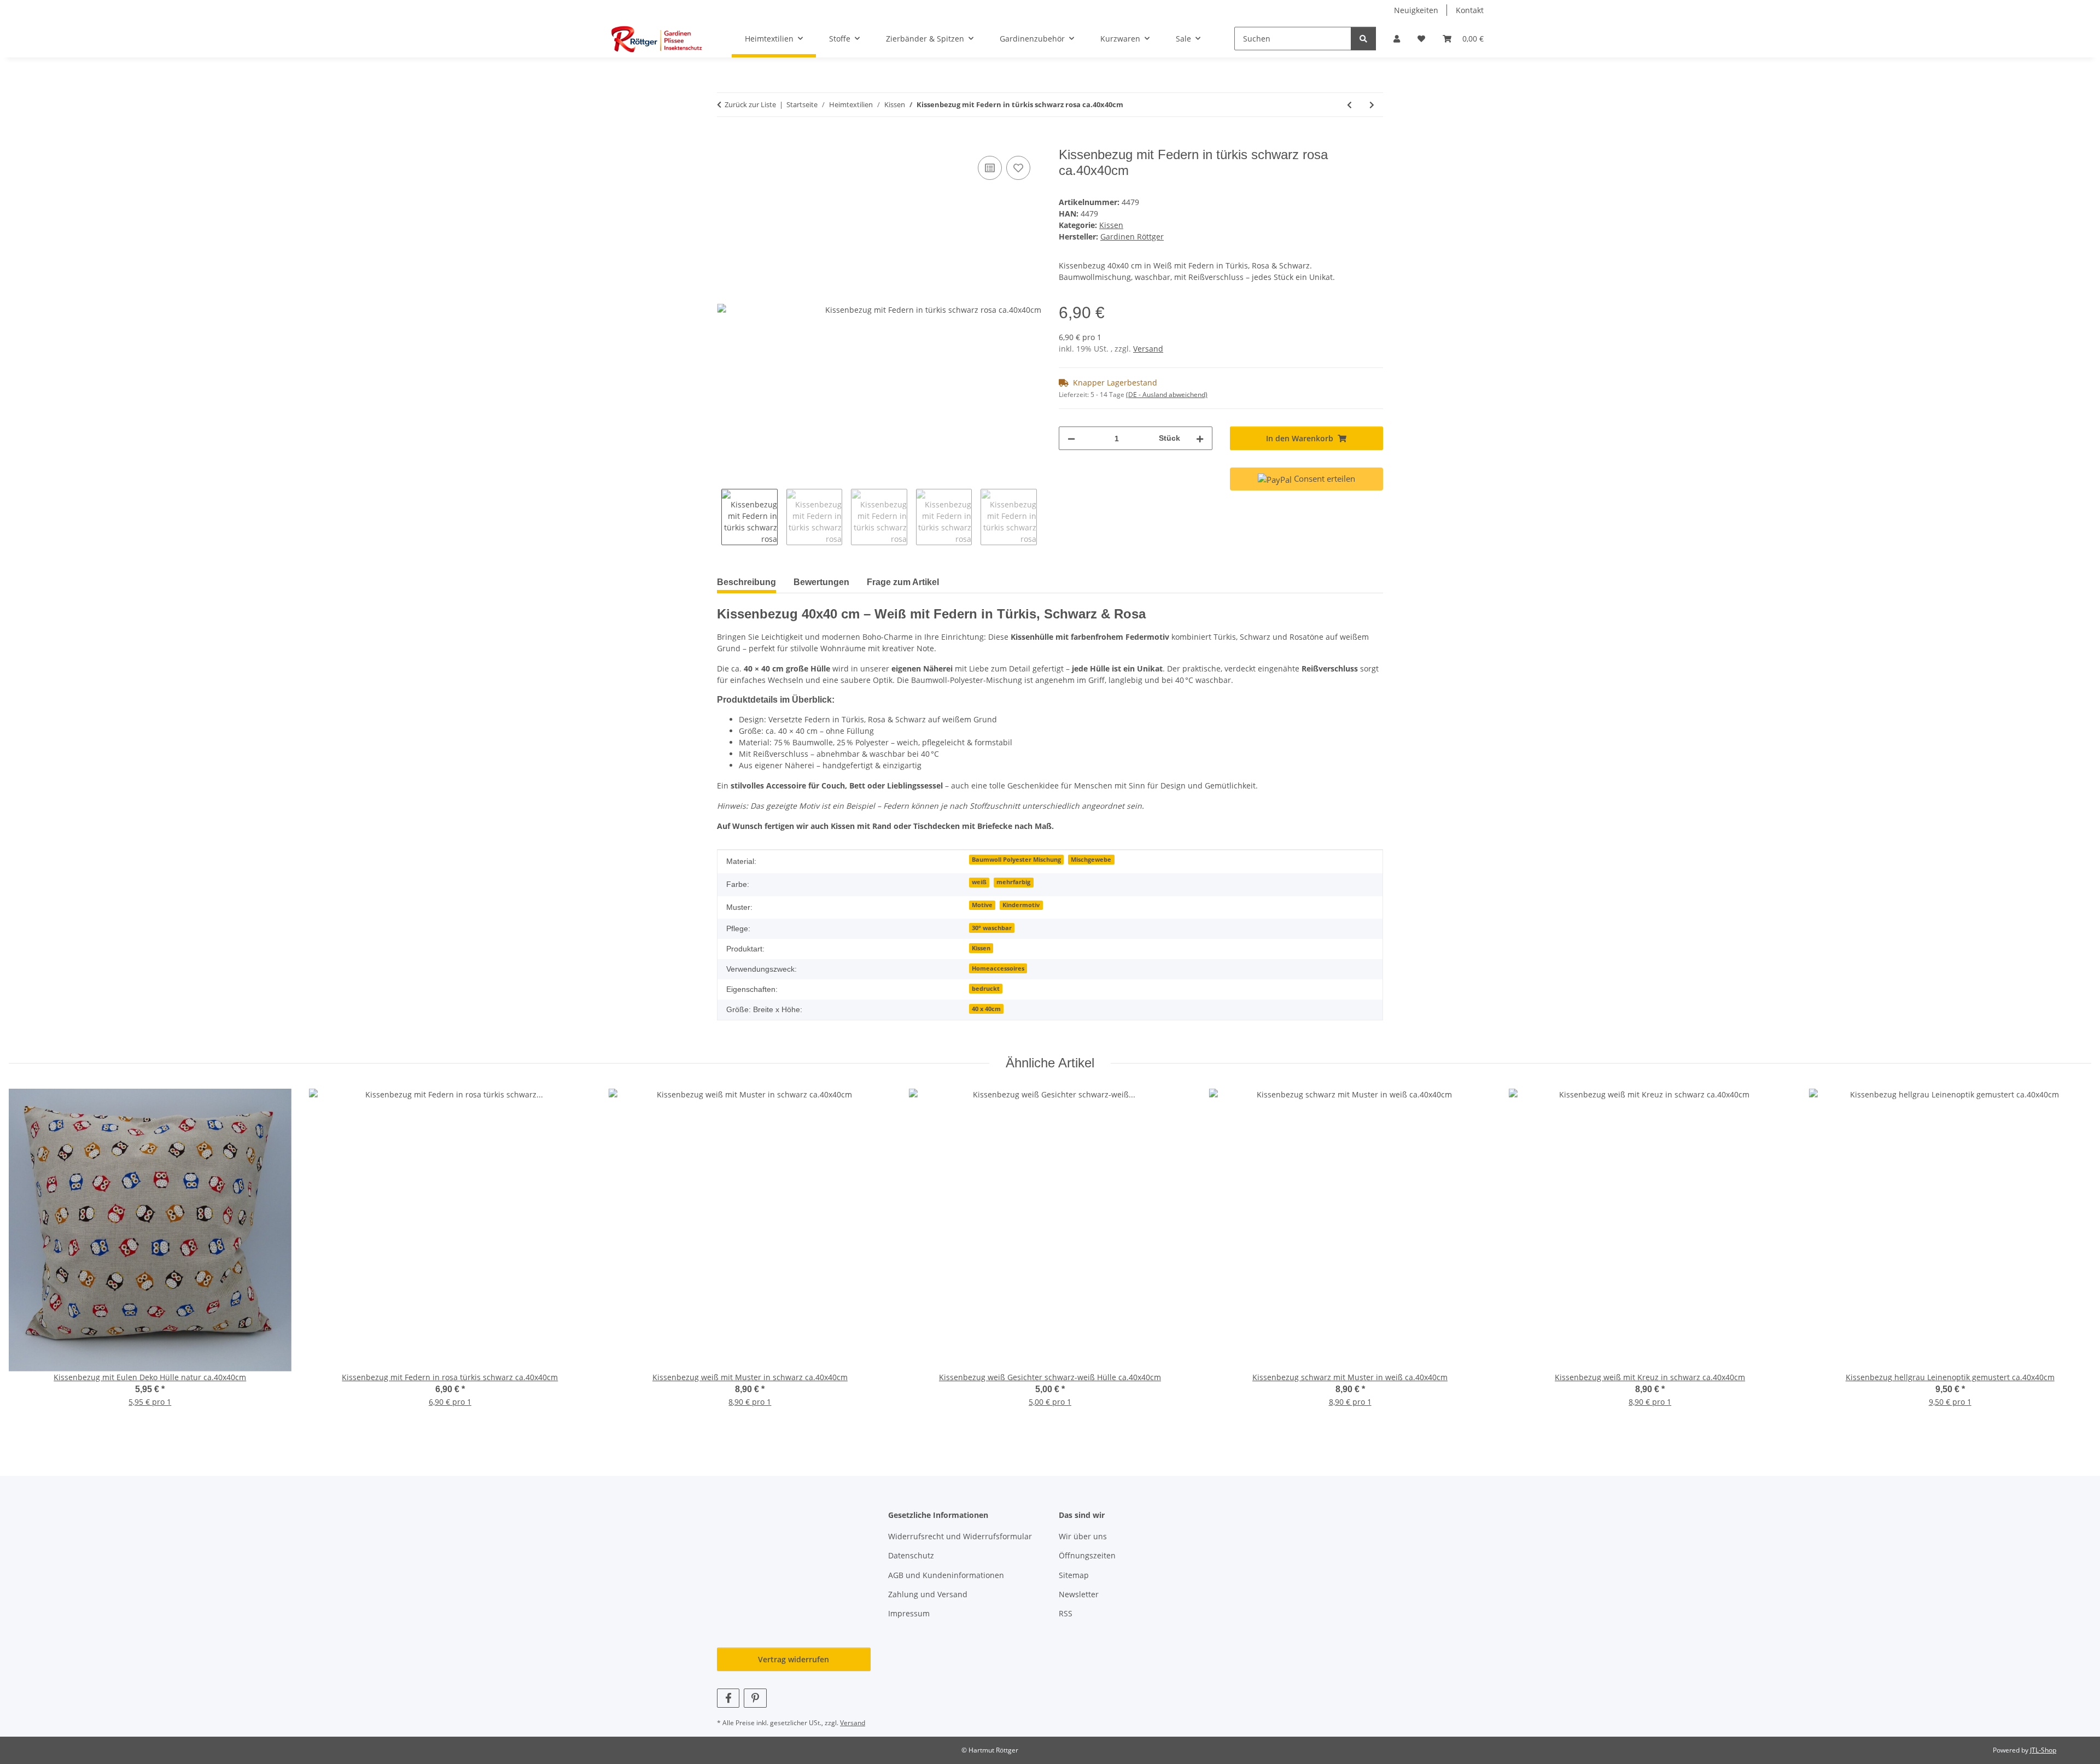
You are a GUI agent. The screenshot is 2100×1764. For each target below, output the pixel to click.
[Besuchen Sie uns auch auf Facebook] (728, 1698)
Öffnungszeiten (1087, 1555)
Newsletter (1079, 1594)
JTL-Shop (2043, 1750)
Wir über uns (1083, 1536)
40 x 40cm (986, 1009)
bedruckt (986, 989)
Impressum (909, 1613)
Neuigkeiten (1416, 10)
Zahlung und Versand (928, 1594)
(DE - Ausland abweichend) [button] (1167, 395)
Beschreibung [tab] (746, 582)
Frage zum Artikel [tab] (903, 582)
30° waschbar (992, 928)
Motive (982, 905)
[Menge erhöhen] (1200, 438)
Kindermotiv (1021, 905)
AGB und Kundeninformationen (946, 1575)
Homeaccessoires (998, 968)
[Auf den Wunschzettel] (1018, 168)
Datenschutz (911, 1555)
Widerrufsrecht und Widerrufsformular (960, 1536)
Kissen (1111, 225)
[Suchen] (1363, 39)
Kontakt (1470, 10)
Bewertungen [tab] (821, 582)
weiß (979, 882)
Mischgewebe (1091, 860)
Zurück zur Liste (750, 104)
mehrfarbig (1013, 882)
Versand (1148, 349)
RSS (1066, 1613)
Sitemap (1074, 1575)
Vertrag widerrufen (794, 1659)
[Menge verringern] (1071, 438)
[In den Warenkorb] (726, 141)
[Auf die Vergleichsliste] (990, 168)
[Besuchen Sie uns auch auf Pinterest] (755, 1698)
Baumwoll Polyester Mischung (1016, 860)
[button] (1397, 39)
